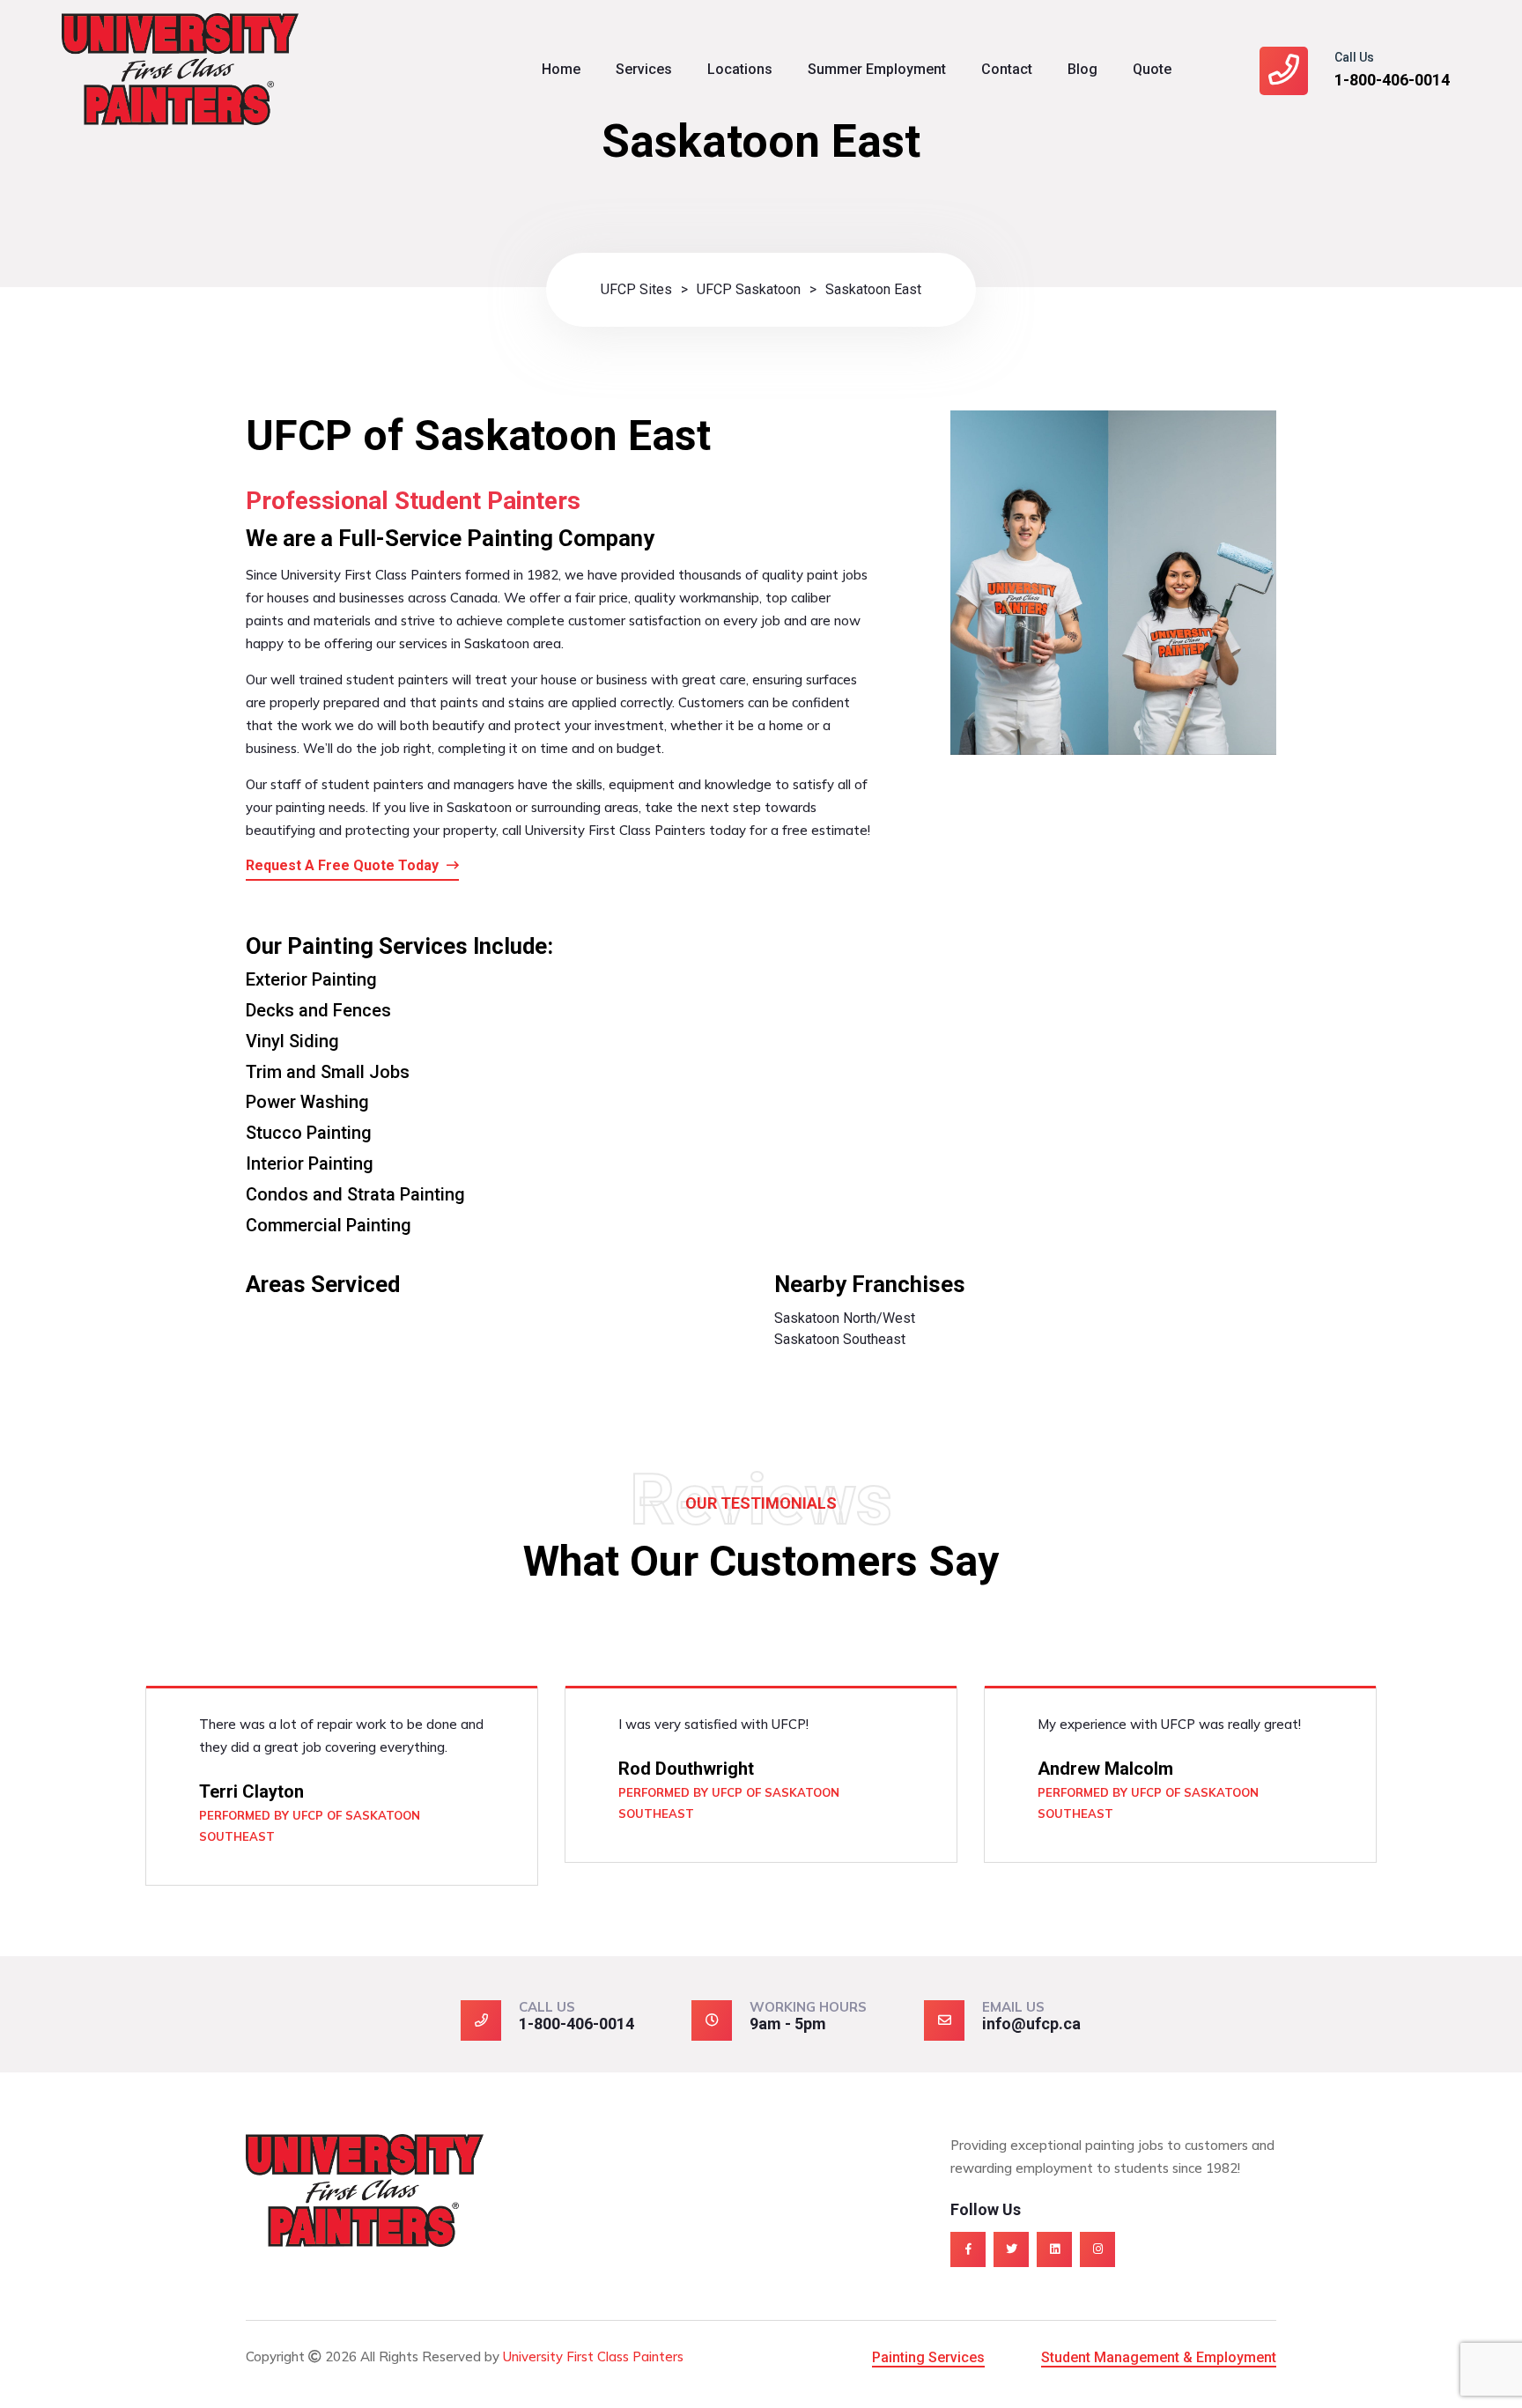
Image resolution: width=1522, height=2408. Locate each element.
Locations (740, 69)
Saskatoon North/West (845, 1318)
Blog (1082, 69)
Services (644, 69)
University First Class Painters (593, 2356)
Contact (1007, 69)
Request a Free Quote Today (344, 865)
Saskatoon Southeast (840, 1339)
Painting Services (928, 2357)
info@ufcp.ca (1031, 2024)
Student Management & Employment (1159, 2357)
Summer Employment (877, 69)
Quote (1152, 69)
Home (561, 69)
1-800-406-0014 (1392, 80)
